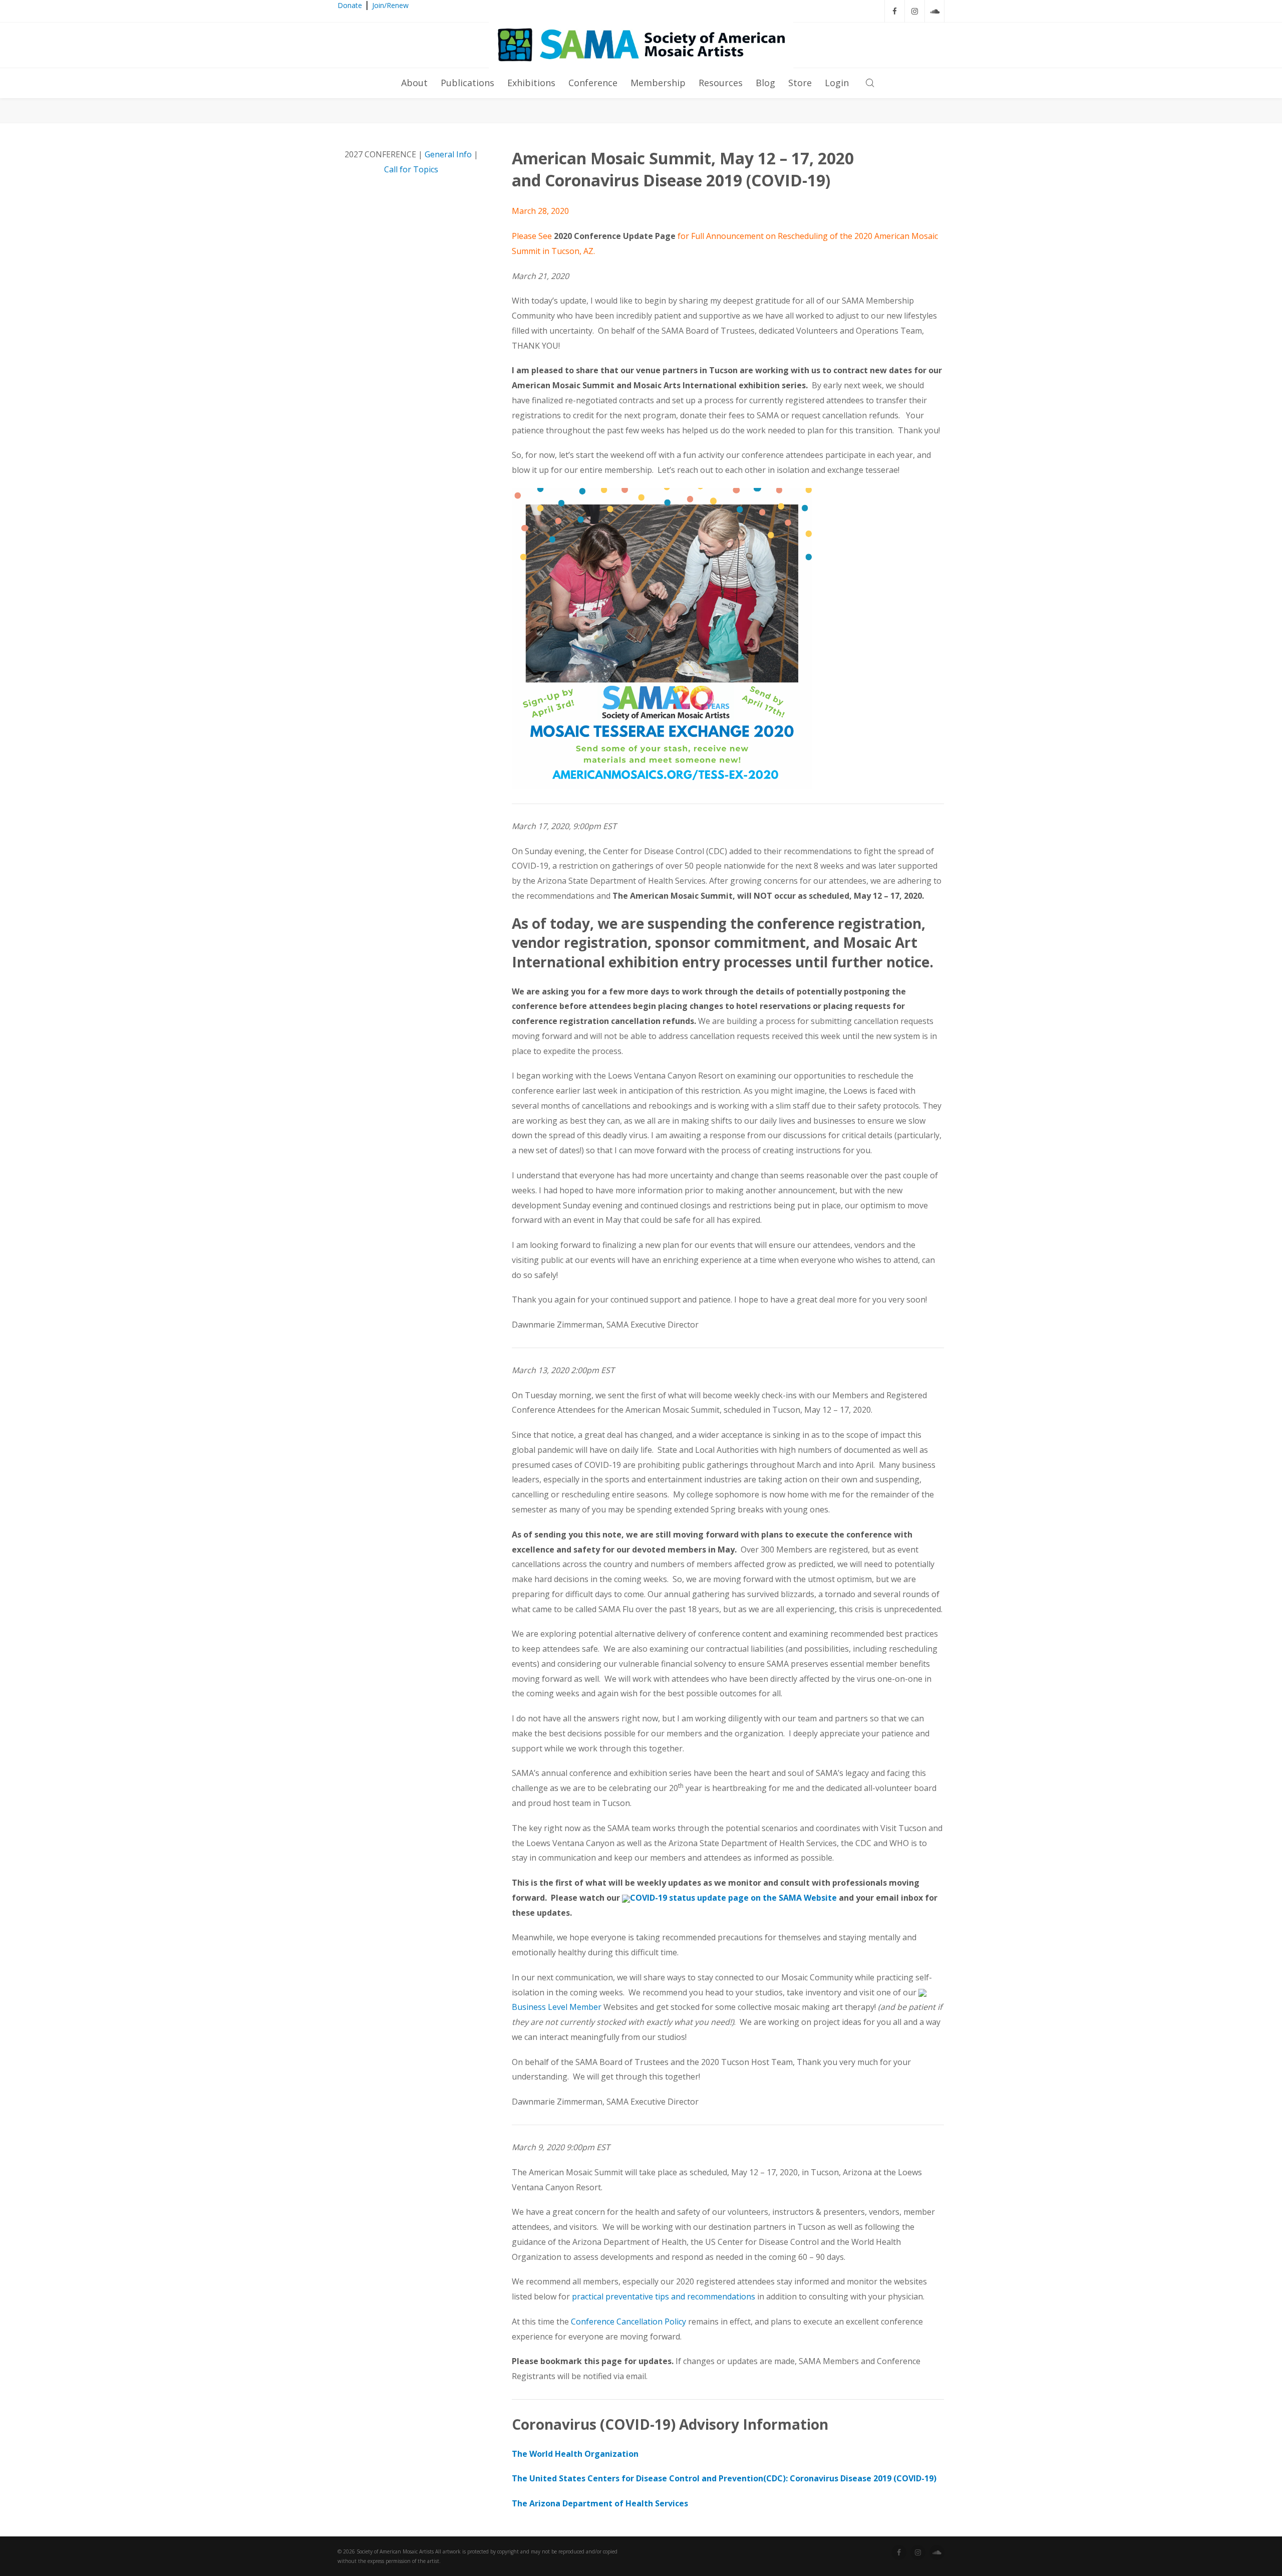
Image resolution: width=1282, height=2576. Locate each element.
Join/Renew (390, 5)
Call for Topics (411, 169)
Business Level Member (557, 2007)
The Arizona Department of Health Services (600, 2503)
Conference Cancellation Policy (628, 2322)
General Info (448, 154)
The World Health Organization (575, 2454)
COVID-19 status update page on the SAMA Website (733, 1898)
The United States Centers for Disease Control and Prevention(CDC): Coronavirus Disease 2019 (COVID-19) (724, 2478)
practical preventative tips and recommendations (663, 2296)
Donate (350, 5)
